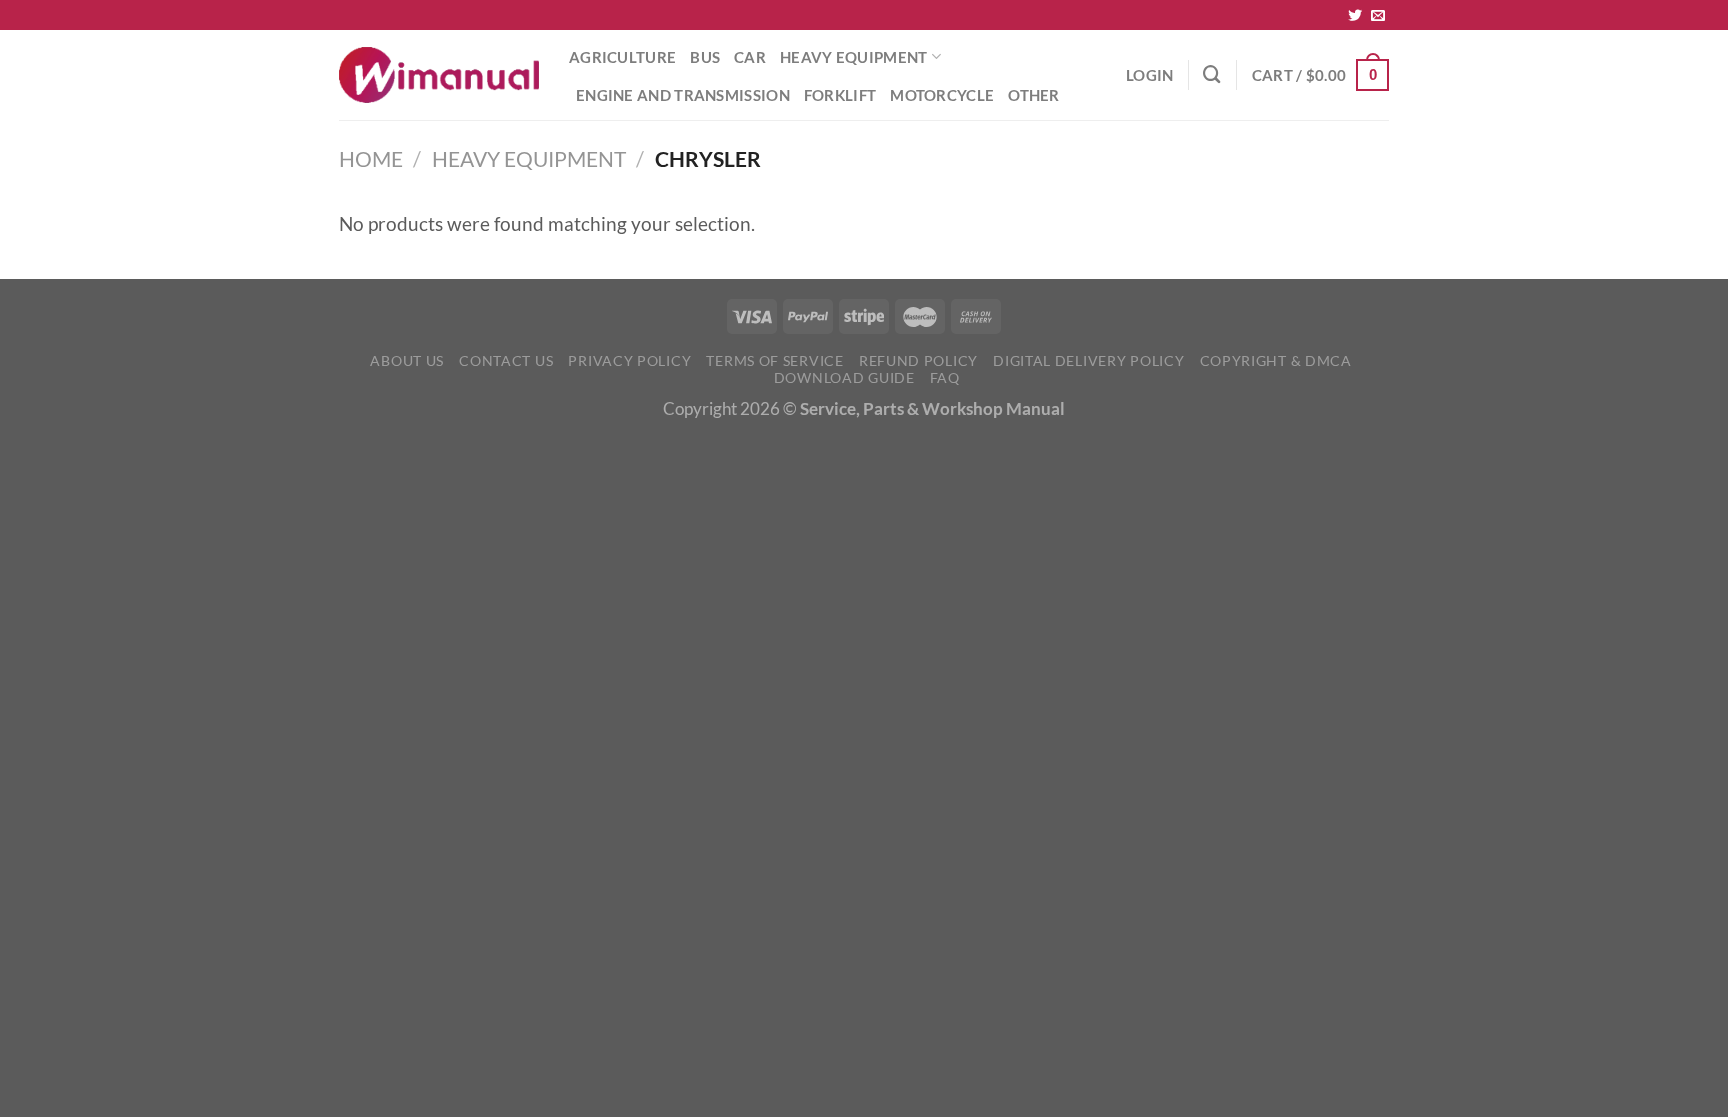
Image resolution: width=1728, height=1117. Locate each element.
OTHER (1034, 95)
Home (371, 159)
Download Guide (844, 377)
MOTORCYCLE (942, 95)
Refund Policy (918, 360)
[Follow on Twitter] (1355, 16)
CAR (750, 57)
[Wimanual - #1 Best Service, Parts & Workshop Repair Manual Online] (439, 75)
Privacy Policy (629, 360)
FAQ (945, 377)
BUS (705, 57)
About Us (407, 360)
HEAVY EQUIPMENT (853, 57)
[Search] (1212, 74)
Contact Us (506, 360)
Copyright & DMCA (1276, 360)
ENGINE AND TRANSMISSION (683, 95)
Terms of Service (774, 360)
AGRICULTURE (622, 57)
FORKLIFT (840, 95)
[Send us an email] (1378, 16)
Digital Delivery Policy (1088, 360)
